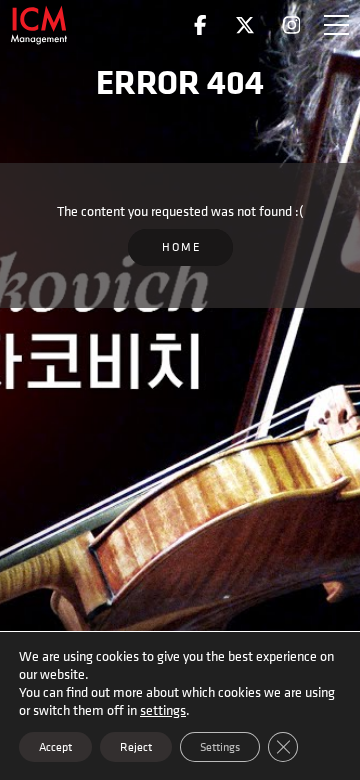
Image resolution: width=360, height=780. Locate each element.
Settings (220, 747)
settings (163, 710)
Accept (55, 747)
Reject (136, 747)
